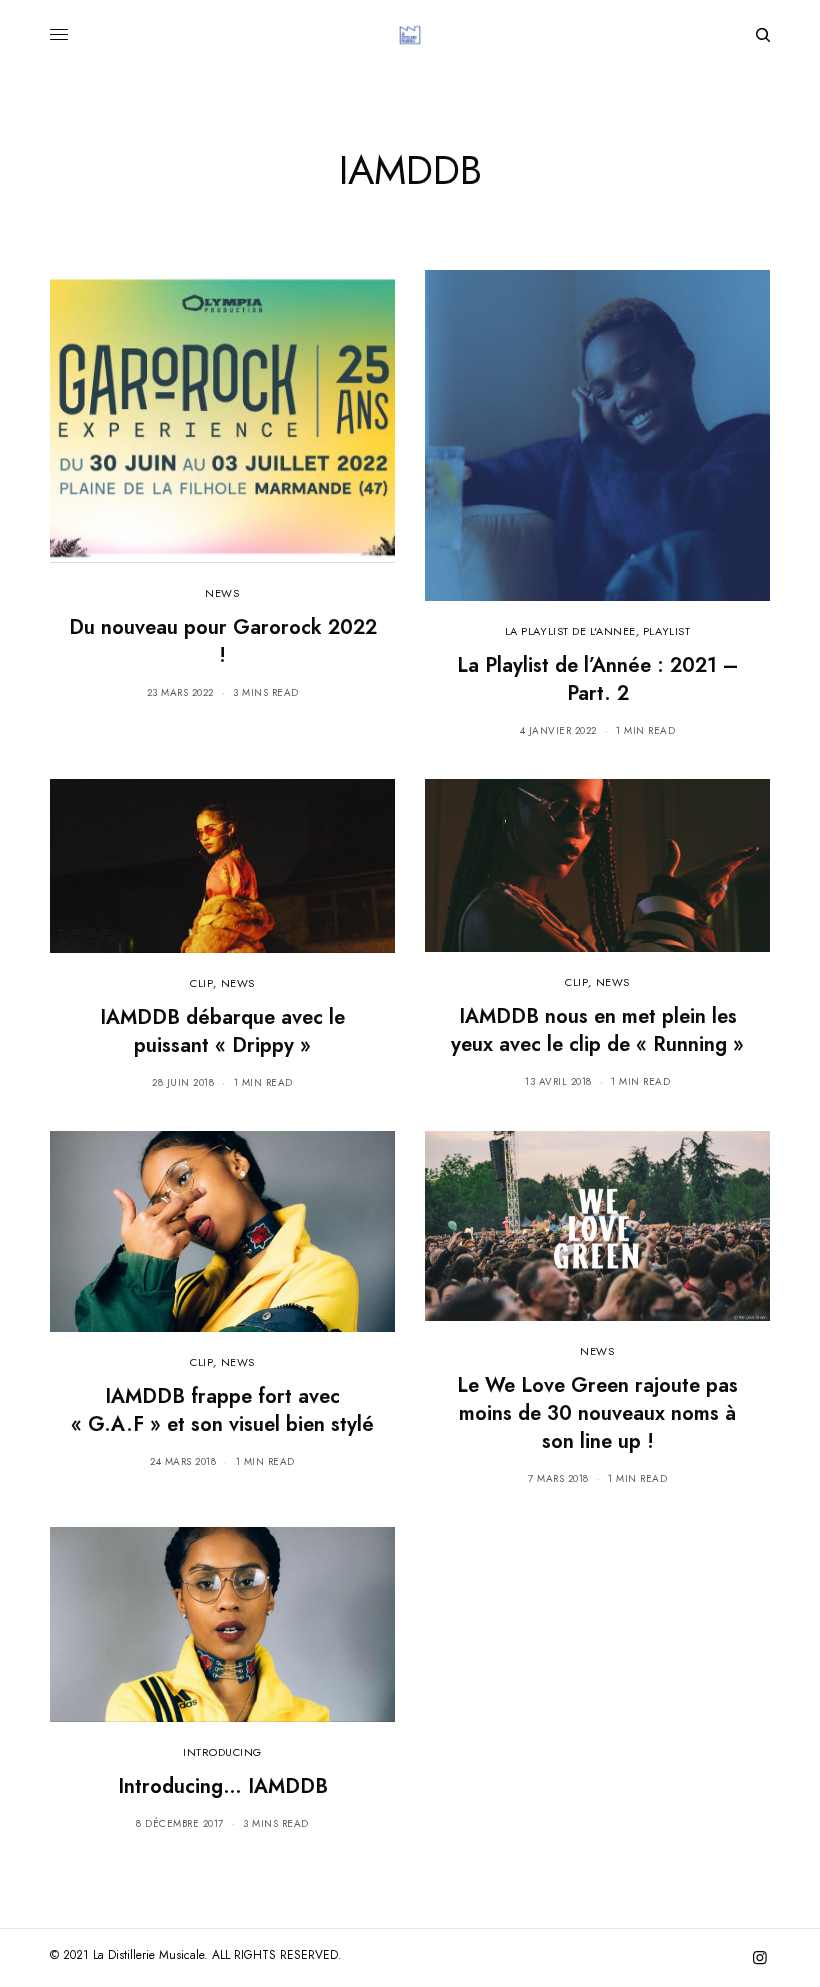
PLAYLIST (666, 631)
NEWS (222, 593)
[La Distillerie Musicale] (410, 35)
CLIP (201, 983)
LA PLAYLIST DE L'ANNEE (570, 631)
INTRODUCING (222, 1752)
